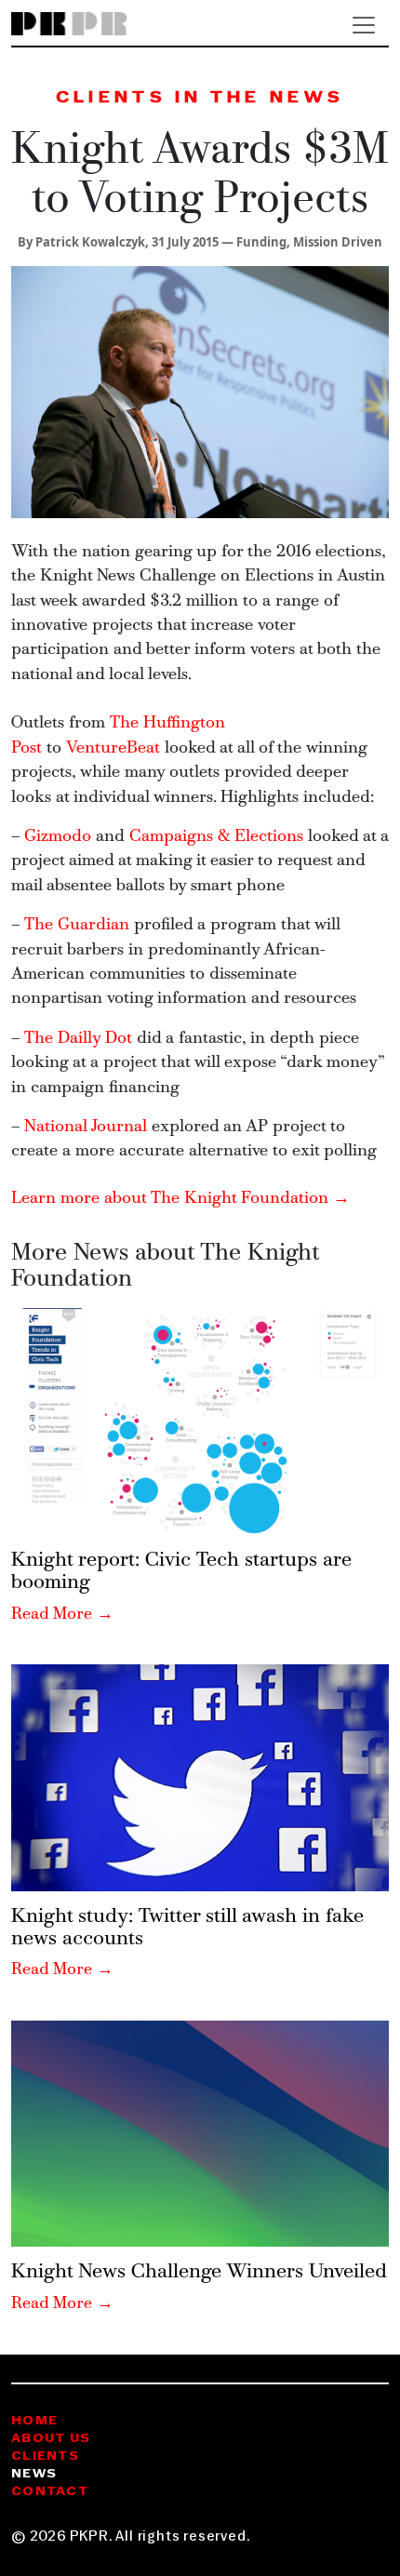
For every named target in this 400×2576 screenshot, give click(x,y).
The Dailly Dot (78, 1039)
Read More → (62, 1615)
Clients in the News (200, 98)
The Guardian (77, 925)
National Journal (86, 1127)
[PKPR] (69, 25)
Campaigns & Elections (216, 837)
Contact (50, 2492)
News (34, 2474)
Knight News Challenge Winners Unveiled (199, 2272)
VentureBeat (113, 748)
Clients (45, 2456)
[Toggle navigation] (364, 25)
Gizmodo (58, 837)
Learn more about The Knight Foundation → (180, 1199)
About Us (51, 2439)
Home (34, 2421)
